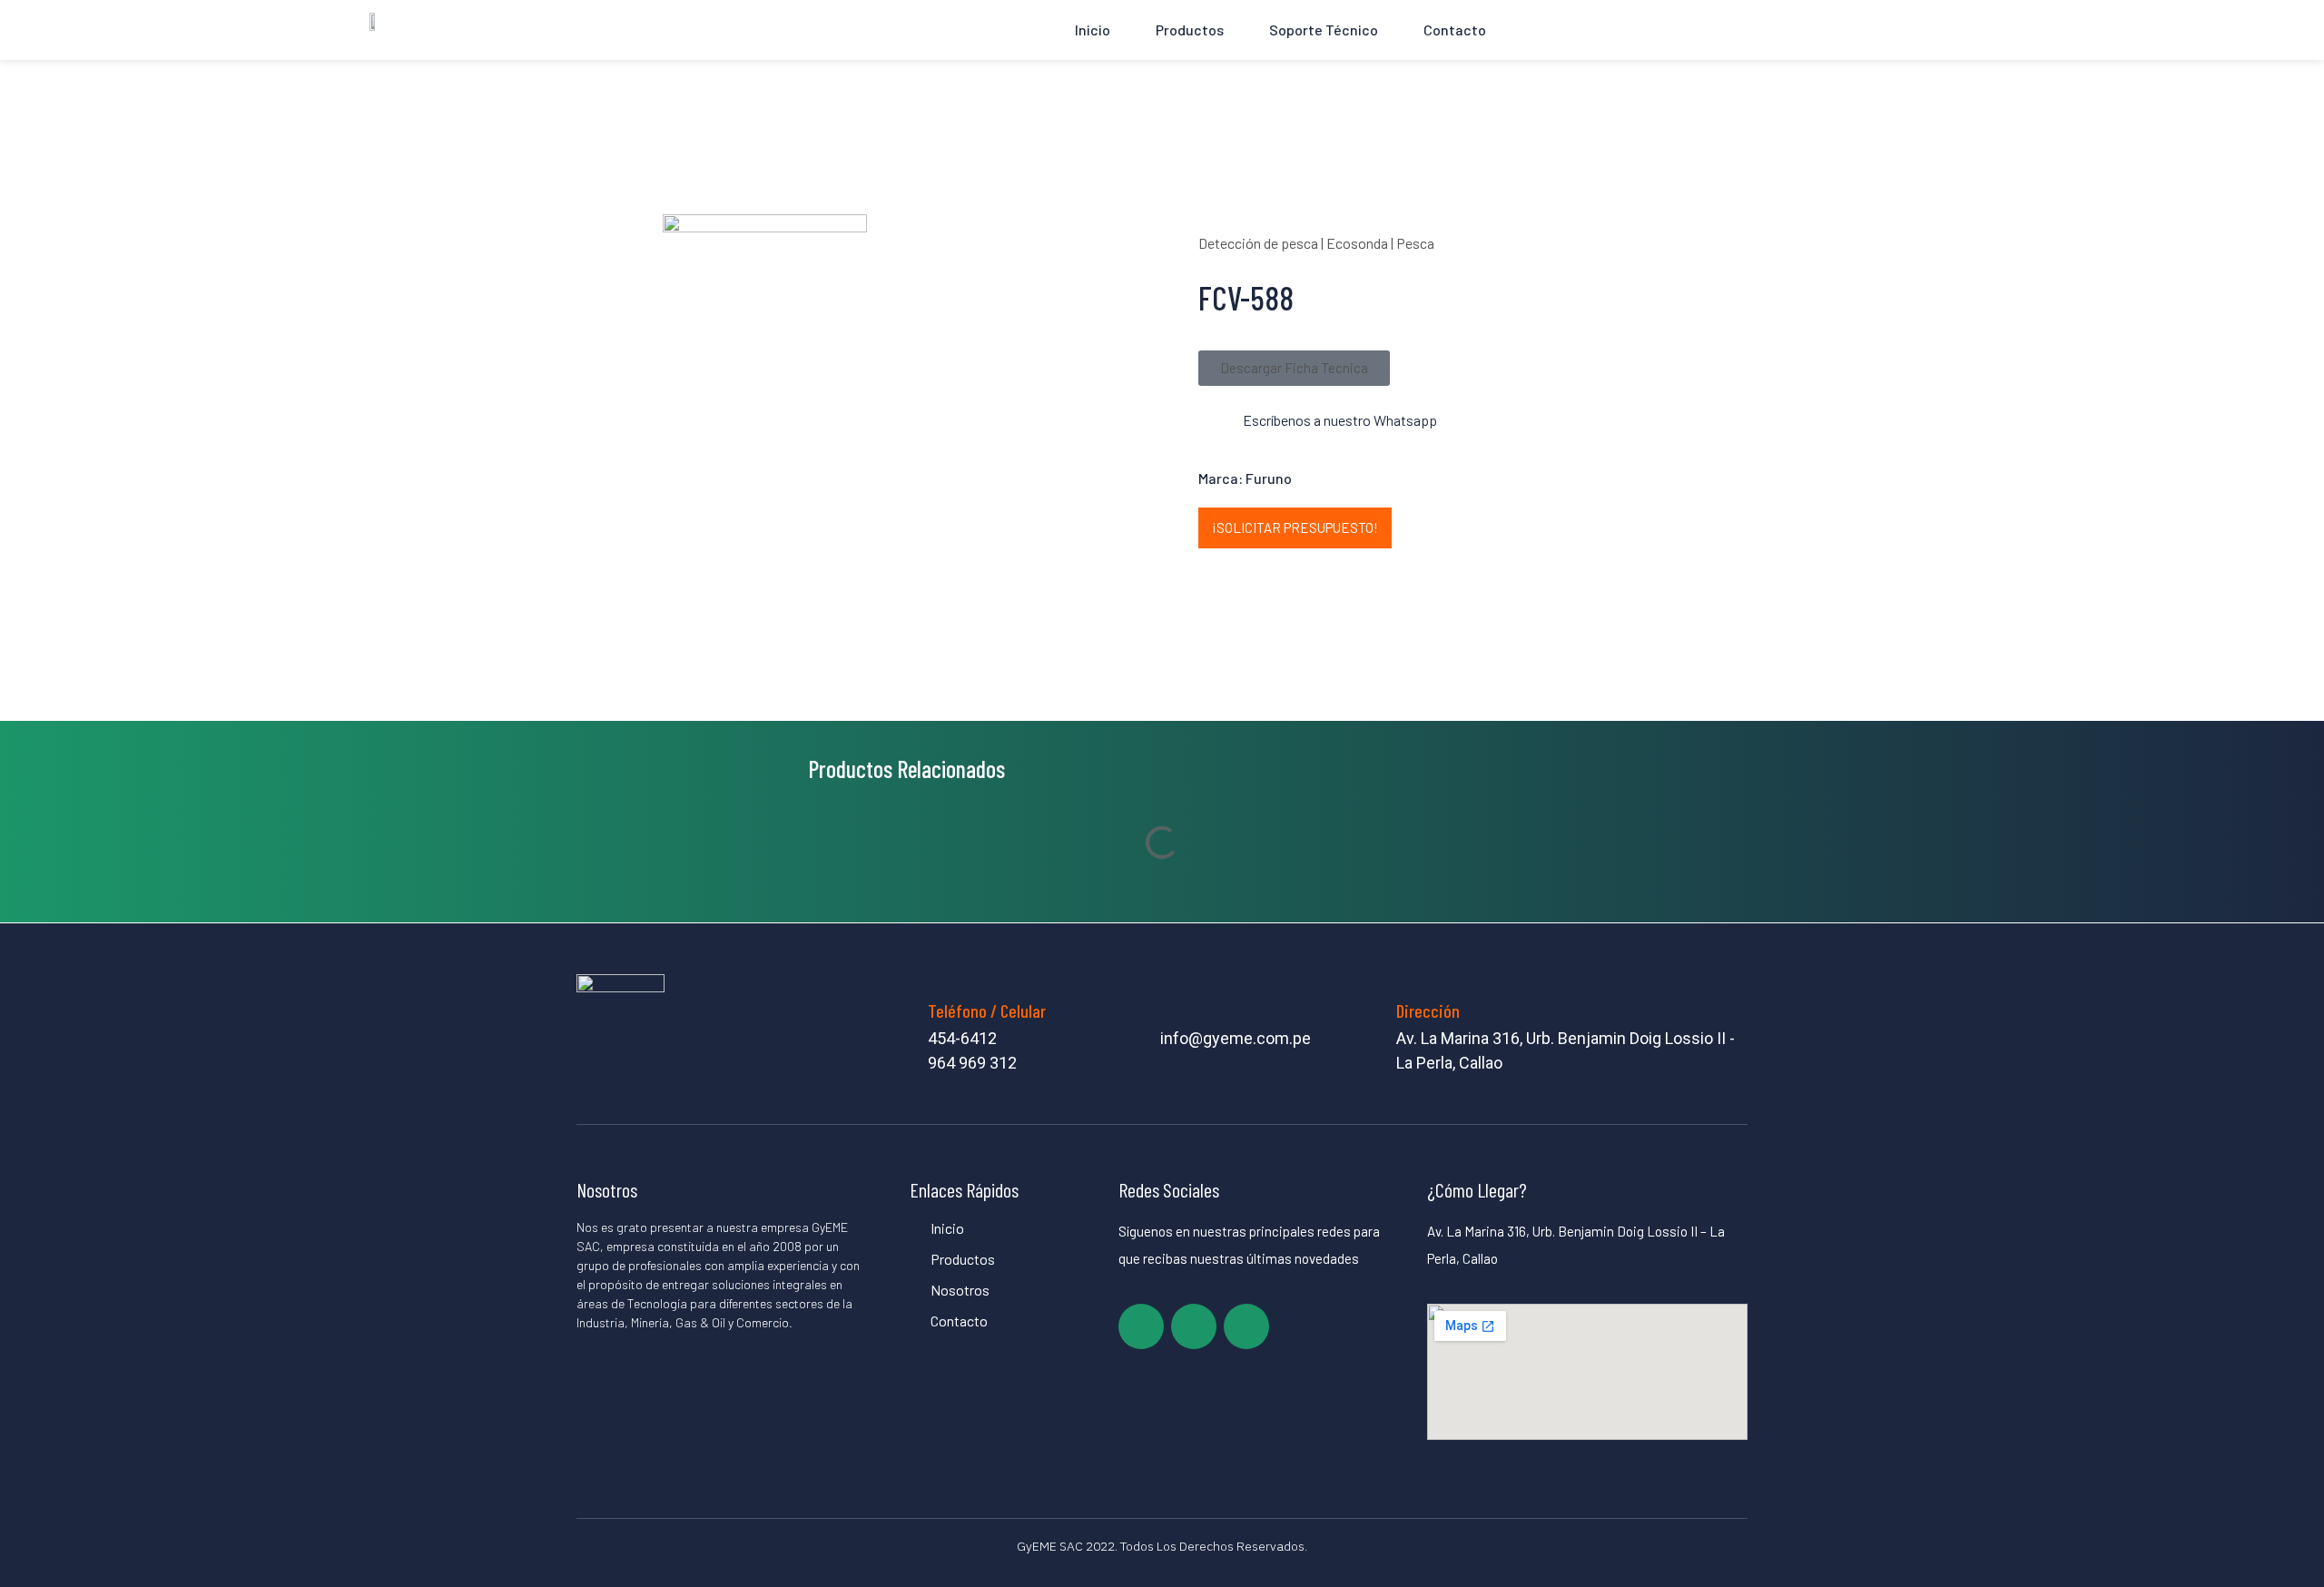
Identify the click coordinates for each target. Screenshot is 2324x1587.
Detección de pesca (1258, 243)
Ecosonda (1357, 243)
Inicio (1093, 30)
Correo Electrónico (1221, 1010)
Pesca (1415, 243)
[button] (1294, 368)
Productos (1190, 30)
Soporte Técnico (1324, 30)
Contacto (1455, 30)
